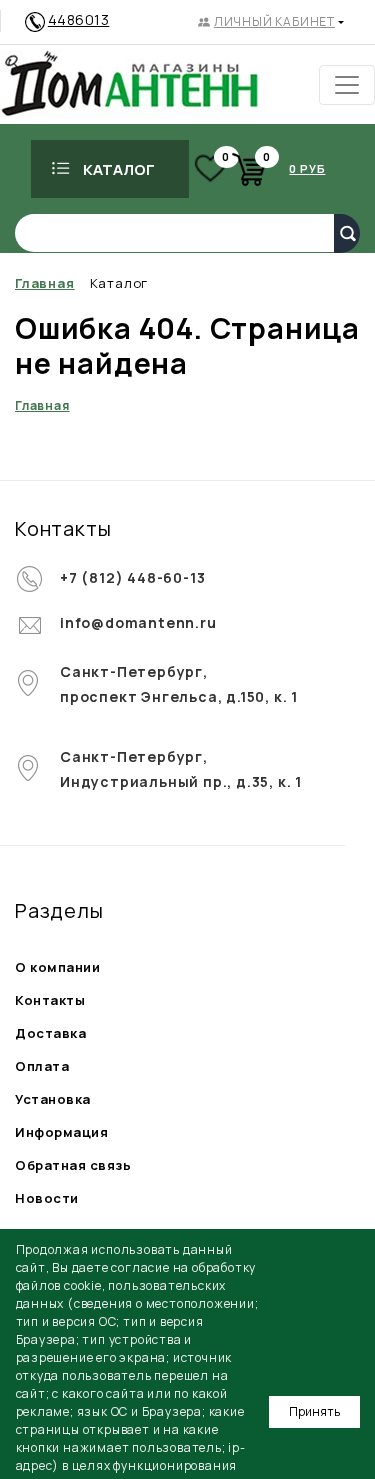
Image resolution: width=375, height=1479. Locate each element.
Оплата (42, 1066)
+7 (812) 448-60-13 (132, 577)
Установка (53, 1099)
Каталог (119, 169)
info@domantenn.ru (138, 622)
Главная (42, 405)
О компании (57, 967)
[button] (271, 22)
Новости (47, 1198)
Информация (61, 1132)
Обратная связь (73, 1165)
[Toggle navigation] (347, 85)
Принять (314, 1411)
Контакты (50, 1000)
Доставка (50, 1033)
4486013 (79, 19)
